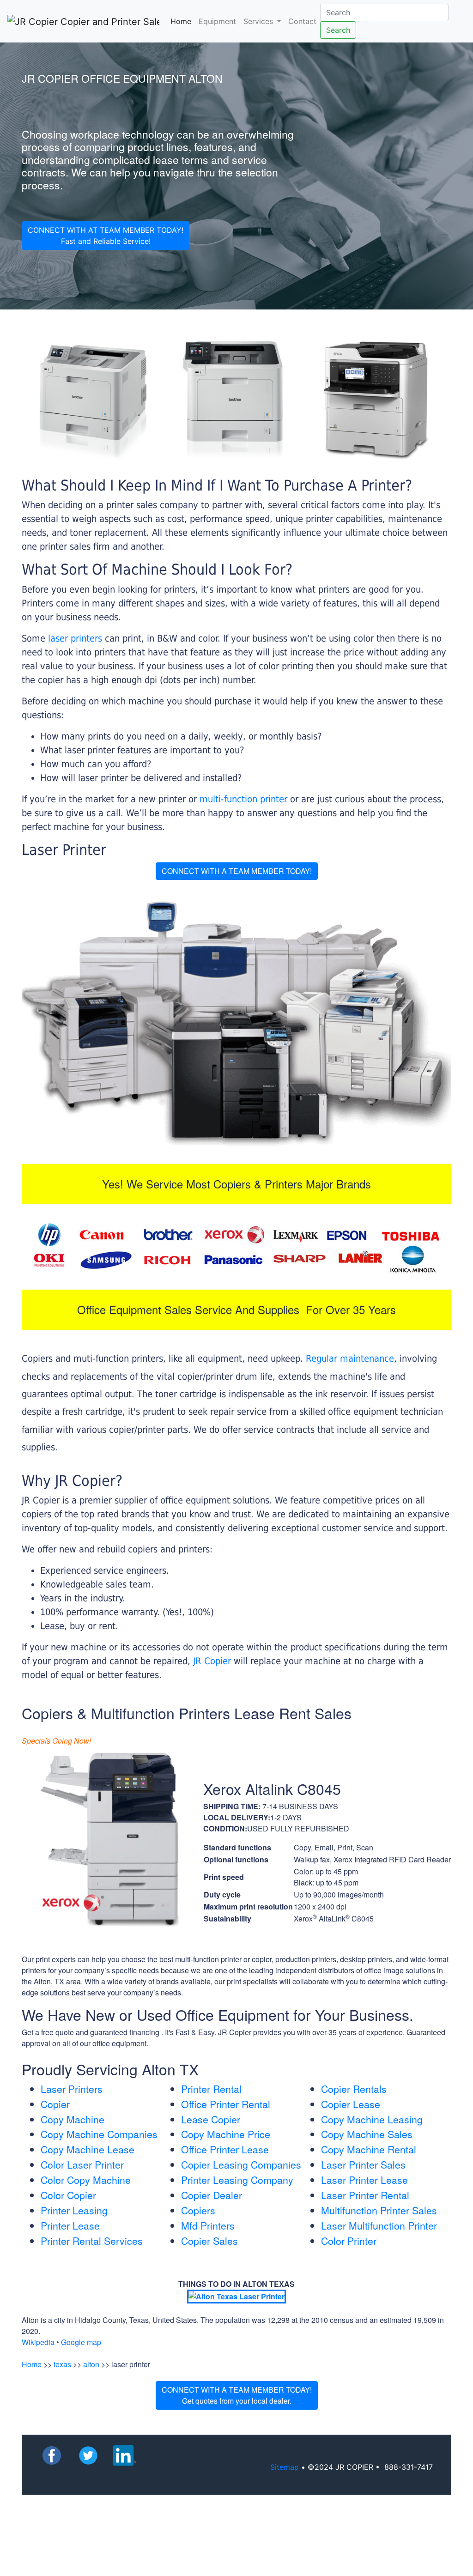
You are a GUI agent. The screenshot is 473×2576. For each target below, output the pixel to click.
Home (183, 21)
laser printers (76, 638)
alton (91, 2364)
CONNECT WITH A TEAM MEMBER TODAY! (237, 871)
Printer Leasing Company (237, 2180)
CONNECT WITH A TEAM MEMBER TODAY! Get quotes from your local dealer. (237, 2395)
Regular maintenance (350, 1358)
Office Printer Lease (225, 2149)
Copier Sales (209, 2241)
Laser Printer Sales (363, 2164)
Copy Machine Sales (367, 2134)
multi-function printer (243, 799)
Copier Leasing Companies (241, 2164)
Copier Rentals (354, 2089)
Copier (55, 2104)
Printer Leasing (74, 2210)
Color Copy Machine (86, 2180)
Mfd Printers (208, 2225)
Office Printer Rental (226, 2104)
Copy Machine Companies (99, 2134)
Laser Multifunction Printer (379, 2225)
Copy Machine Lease (88, 2149)
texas (62, 2364)
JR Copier (212, 1661)
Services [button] (259, 21)
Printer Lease (70, 2225)
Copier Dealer (212, 2195)
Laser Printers (72, 2089)
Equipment (217, 21)
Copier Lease (351, 2104)
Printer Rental (211, 2089)
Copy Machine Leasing (372, 2119)
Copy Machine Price (226, 2134)
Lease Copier (211, 2119)
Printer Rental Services (92, 2241)
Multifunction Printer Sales (379, 2210)
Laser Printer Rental (365, 2195)
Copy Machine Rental (369, 2149)
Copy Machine (73, 2119)
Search (338, 30)
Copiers (198, 2210)
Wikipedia (38, 2342)
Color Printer (349, 2241)
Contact (302, 21)
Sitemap (285, 2467)
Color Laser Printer (82, 2164)
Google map (81, 2342)
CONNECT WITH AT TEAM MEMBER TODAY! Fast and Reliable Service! (106, 236)
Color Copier (68, 2195)
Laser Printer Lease (364, 2180)
